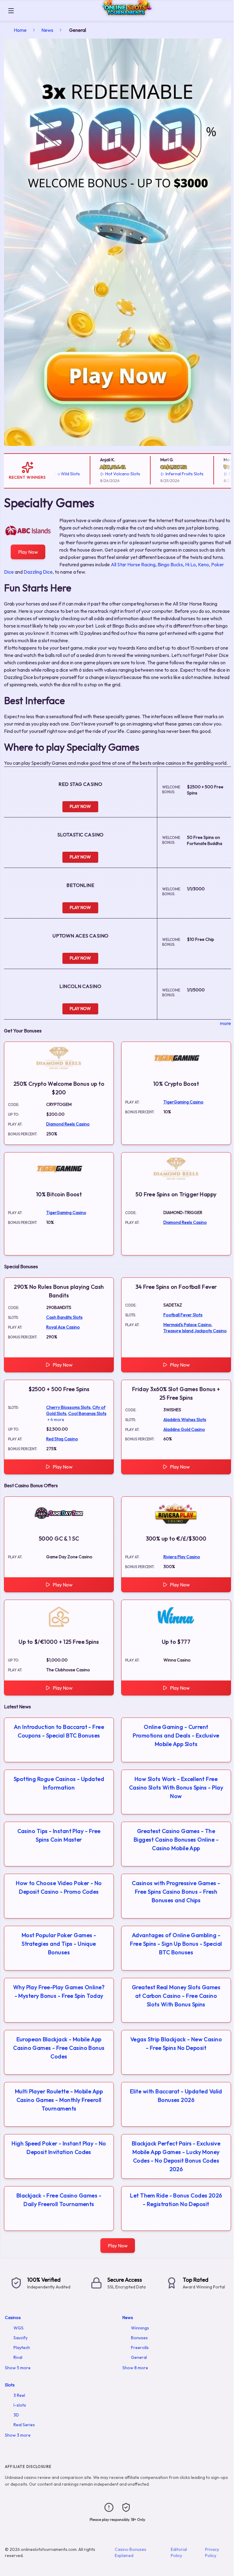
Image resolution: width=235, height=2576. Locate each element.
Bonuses (139, 2338)
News (47, 30)
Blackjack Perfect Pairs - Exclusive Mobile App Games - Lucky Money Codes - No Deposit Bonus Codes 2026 (176, 2156)
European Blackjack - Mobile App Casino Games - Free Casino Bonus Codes (59, 2048)
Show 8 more (135, 2368)
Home (20, 30)
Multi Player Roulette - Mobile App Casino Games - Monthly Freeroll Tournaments (59, 2100)
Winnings (140, 2328)
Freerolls (140, 2348)
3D (16, 2415)
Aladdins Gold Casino (184, 1429)
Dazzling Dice (38, 572)
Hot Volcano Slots (103, 474)
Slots (10, 2385)
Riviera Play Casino (182, 1557)
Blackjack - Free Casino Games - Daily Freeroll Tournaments (59, 2200)
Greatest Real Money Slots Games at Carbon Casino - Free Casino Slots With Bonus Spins (176, 1996)
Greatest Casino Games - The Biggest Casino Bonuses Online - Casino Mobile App (176, 1840)
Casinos (13, 2318)
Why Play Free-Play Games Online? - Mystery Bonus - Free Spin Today (59, 1991)
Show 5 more (18, 2368)
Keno (203, 564)
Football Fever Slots (183, 1315)
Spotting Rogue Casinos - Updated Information (59, 1783)
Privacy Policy (212, 2552)
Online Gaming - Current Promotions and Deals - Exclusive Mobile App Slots (176, 1735)
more (226, 1023)
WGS (19, 2328)
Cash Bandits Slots (64, 1317)
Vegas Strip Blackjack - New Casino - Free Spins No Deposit (176, 2044)
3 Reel (19, 2395)
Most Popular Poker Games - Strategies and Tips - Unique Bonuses (59, 1944)
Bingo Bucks (170, 564)
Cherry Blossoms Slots (68, 1407)
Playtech (22, 2348)
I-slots (20, 2405)
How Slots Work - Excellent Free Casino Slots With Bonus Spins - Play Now (176, 1788)
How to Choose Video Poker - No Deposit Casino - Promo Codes (59, 1887)
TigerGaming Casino (183, 1102)
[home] (125, 16)
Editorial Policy (179, 2552)
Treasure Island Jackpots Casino (195, 1331)
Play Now (28, 552)
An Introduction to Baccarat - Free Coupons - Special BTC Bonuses (59, 1731)
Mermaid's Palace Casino (187, 1325)
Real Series (24, 2425)
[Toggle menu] (11, 11)
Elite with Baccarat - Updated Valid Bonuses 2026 (176, 2096)
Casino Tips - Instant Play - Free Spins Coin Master (59, 1835)
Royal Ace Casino (63, 1327)
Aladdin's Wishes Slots (185, 1420)
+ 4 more (56, 1420)
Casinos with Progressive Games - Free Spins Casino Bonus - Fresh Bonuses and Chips (176, 1892)
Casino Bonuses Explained (131, 2552)
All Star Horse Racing (133, 564)
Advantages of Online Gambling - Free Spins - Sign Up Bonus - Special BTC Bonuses (176, 1944)
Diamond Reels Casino (68, 1124)
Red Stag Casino (62, 1439)
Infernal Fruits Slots (165, 474)
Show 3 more (18, 2435)
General (139, 2357)
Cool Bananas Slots (87, 1413)
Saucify (21, 2338)
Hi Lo (190, 564)
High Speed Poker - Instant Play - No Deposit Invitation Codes (59, 2148)
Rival (18, 2357)
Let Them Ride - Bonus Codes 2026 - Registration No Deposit (176, 2200)
